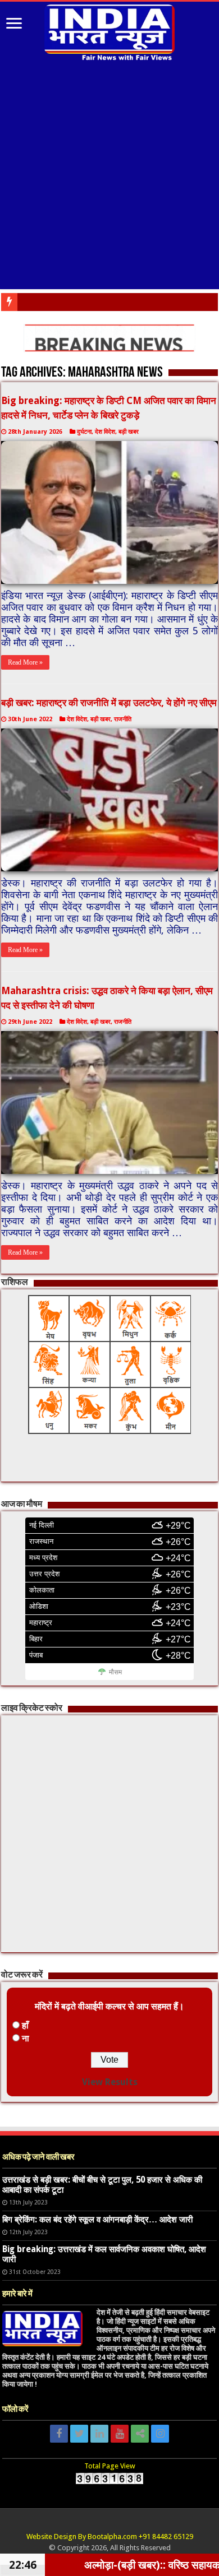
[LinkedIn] (99, 2434)
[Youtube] (120, 2434)
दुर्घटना (84, 432)
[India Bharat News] (109, 31)
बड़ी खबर (129, 432)
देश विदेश (105, 432)
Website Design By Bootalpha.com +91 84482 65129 (110, 2536)
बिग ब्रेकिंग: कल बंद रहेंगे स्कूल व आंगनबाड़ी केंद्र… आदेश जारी (97, 2220)
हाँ (25, 2025)
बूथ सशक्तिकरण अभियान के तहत (64, 302)
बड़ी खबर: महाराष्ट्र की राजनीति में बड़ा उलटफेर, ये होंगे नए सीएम (109, 703)
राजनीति (123, 719)
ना (26, 2038)
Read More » (25, 662)
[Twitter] (79, 2434)
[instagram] (160, 2434)
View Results (110, 2082)
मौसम (115, 1672)
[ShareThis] (140, 2434)
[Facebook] (59, 2434)
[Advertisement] (109, 177)
